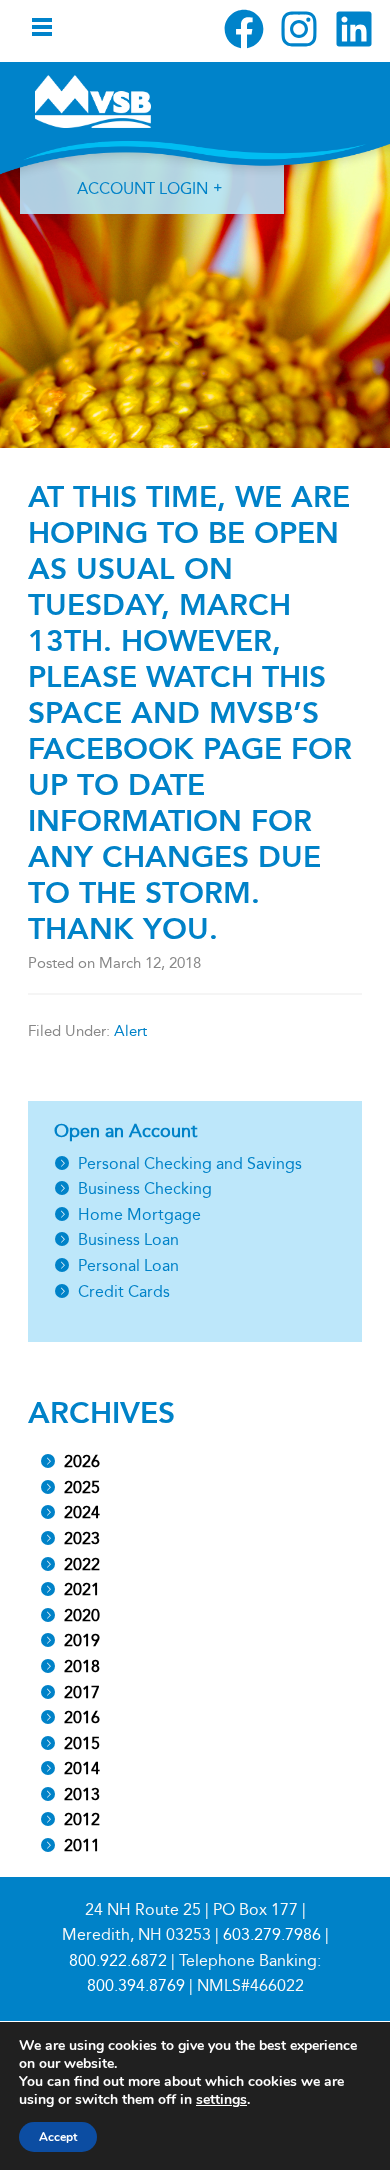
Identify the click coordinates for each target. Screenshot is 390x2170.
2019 (82, 1640)
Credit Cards (124, 1291)
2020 (82, 1615)
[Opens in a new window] (244, 29)
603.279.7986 (272, 1934)
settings (221, 2100)
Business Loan (128, 1239)
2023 (82, 1538)
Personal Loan (128, 1265)
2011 (82, 1845)
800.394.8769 (136, 1985)
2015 (82, 1743)
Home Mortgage (139, 1214)
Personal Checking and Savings (190, 1163)
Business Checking (145, 1188)
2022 (82, 1564)
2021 (82, 1589)
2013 (82, 1794)
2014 (82, 1768)
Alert (130, 1031)
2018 (82, 1666)
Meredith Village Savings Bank (93, 101)
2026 (82, 1461)
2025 (82, 1487)
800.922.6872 (118, 1960)
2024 (82, 1512)
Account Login (142, 188)
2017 (82, 1692)
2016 (82, 1717)
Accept (58, 2137)
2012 (82, 1819)
